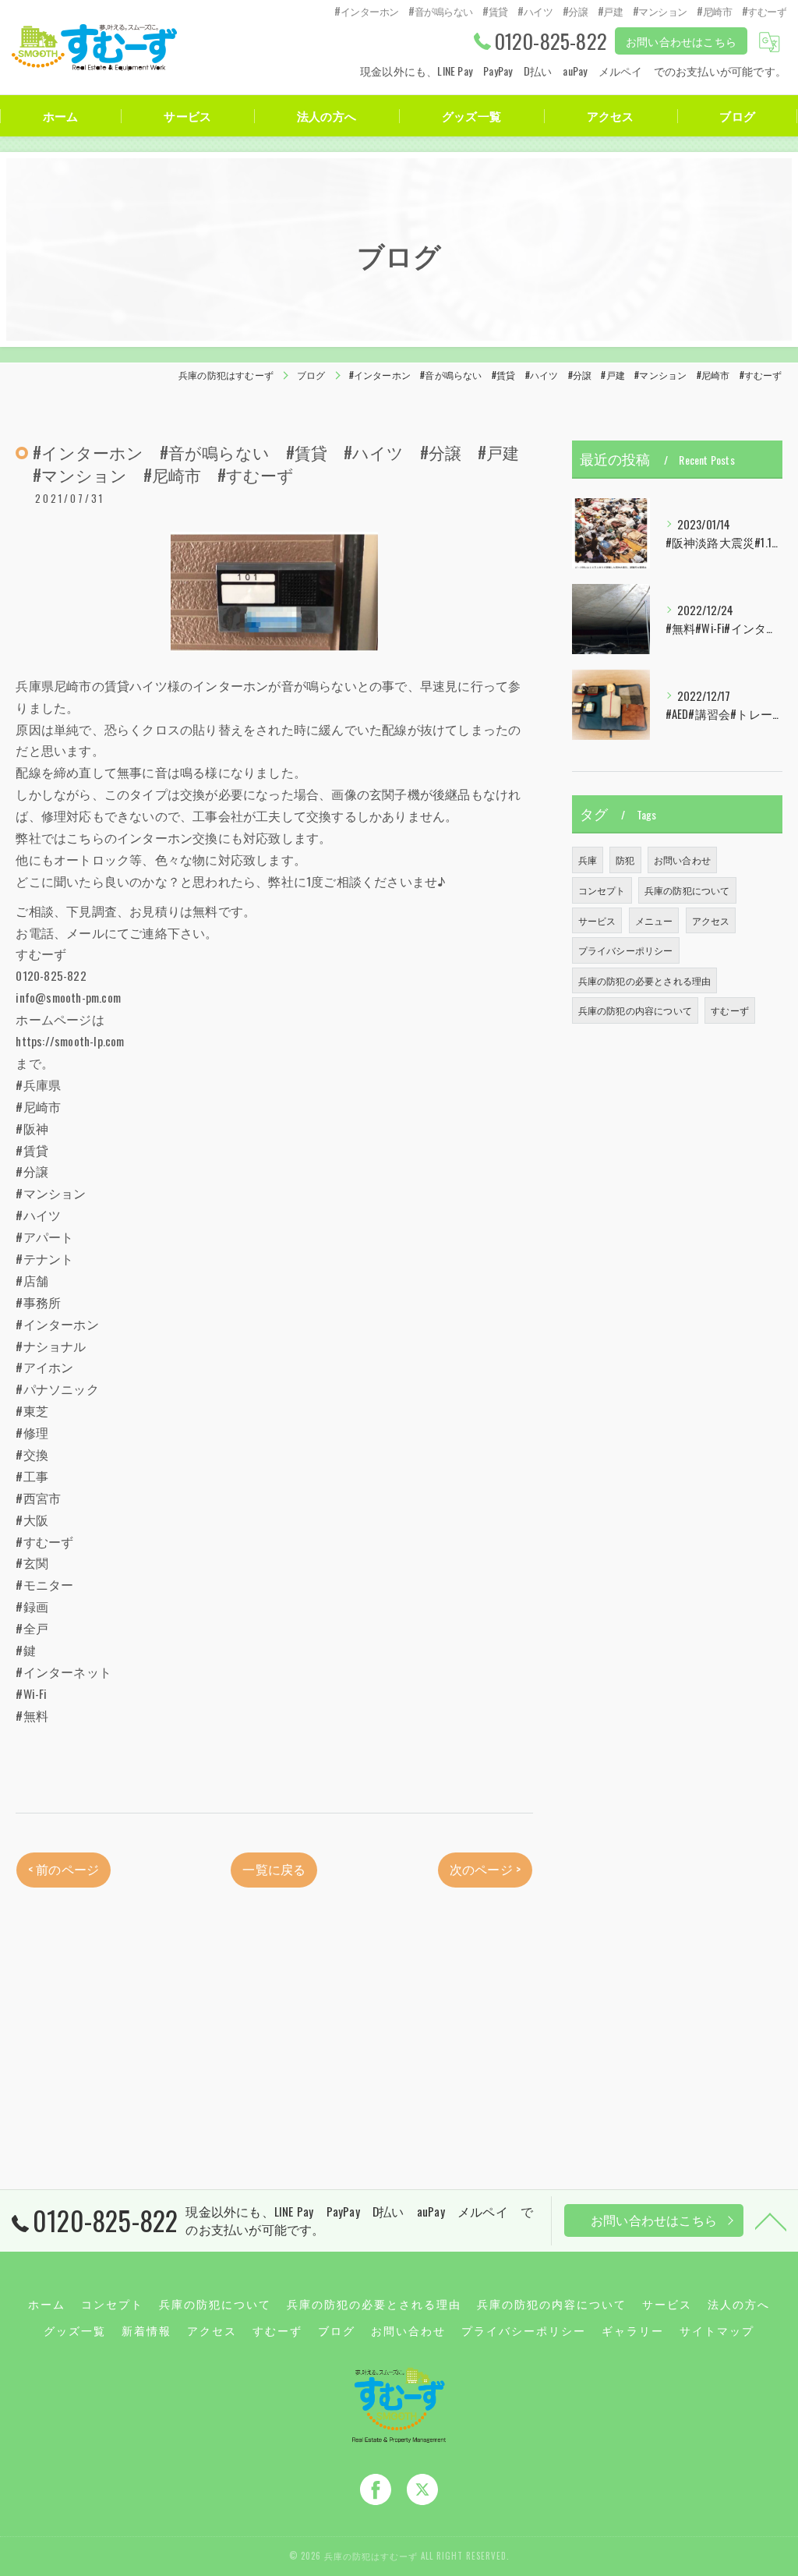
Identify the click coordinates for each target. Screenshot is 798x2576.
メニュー (654, 920)
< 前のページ (64, 1869)
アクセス (711, 920)
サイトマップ (717, 2330)
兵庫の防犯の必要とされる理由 (645, 980)
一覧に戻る (274, 1869)
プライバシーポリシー (626, 950)
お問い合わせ (682, 860)
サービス (597, 920)
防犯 (625, 860)
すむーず (730, 1010)
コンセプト (602, 890)
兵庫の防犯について (687, 890)
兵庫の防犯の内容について (635, 1010)
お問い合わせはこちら (681, 41)
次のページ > (485, 1869)
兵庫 (588, 860)
